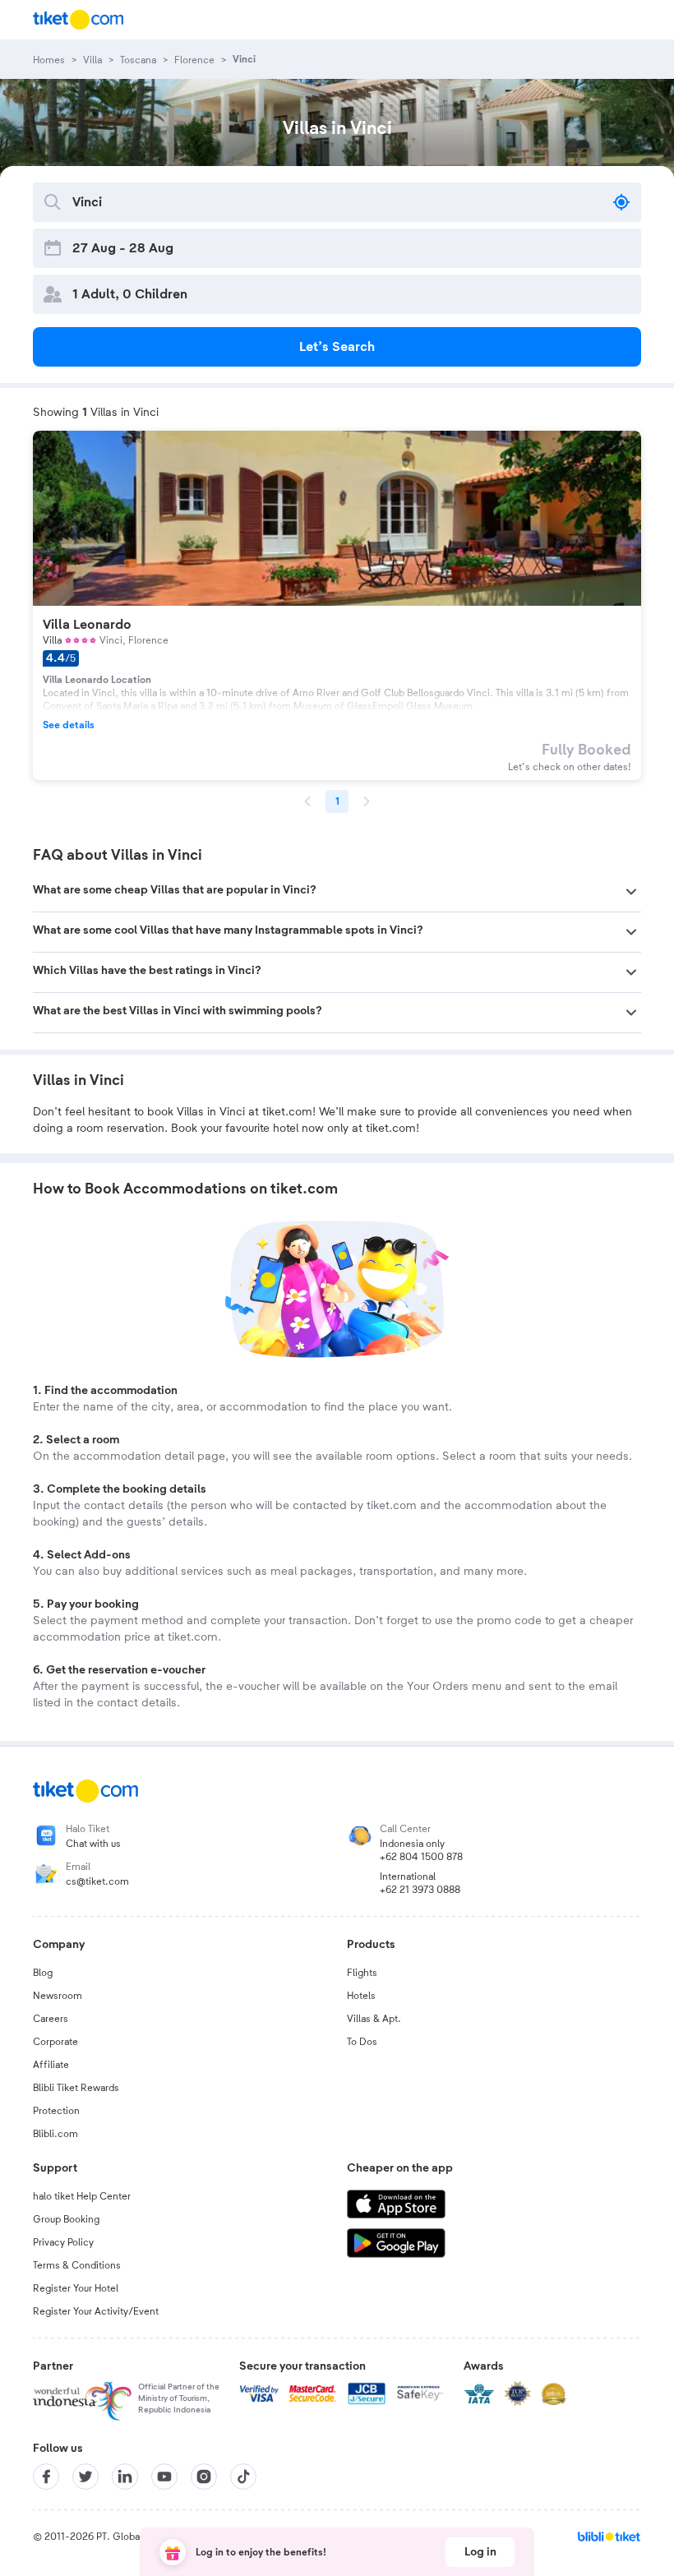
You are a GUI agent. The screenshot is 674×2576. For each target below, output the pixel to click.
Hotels (361, 1996)
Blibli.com (55, 2134)
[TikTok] (243, 2477)
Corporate (55, 2042)
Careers (51, 2019)
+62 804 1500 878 (421, 1857)
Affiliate (51, 2065)
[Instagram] (204, 2477)
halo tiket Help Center (82, 2196)
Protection (56, 2111)
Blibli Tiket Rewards (76, 2088)
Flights (362, 1973)
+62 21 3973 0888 (420, 1890)
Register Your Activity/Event (96, 2311)
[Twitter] (85, 2477)
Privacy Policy (63, 2242)
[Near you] (621, 202)
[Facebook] (46, 2477)
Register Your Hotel (76, 2288)
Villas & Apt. (374, 2019)
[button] (337, 892)
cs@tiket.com (97, 1881)
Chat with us (93, 1844)
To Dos (362, 2042)
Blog (43, 1973)
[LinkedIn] (125, 2477)
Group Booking (66, 2219)
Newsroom (58, 1996)
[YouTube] (164, 2477)
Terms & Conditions (77, 2265)
